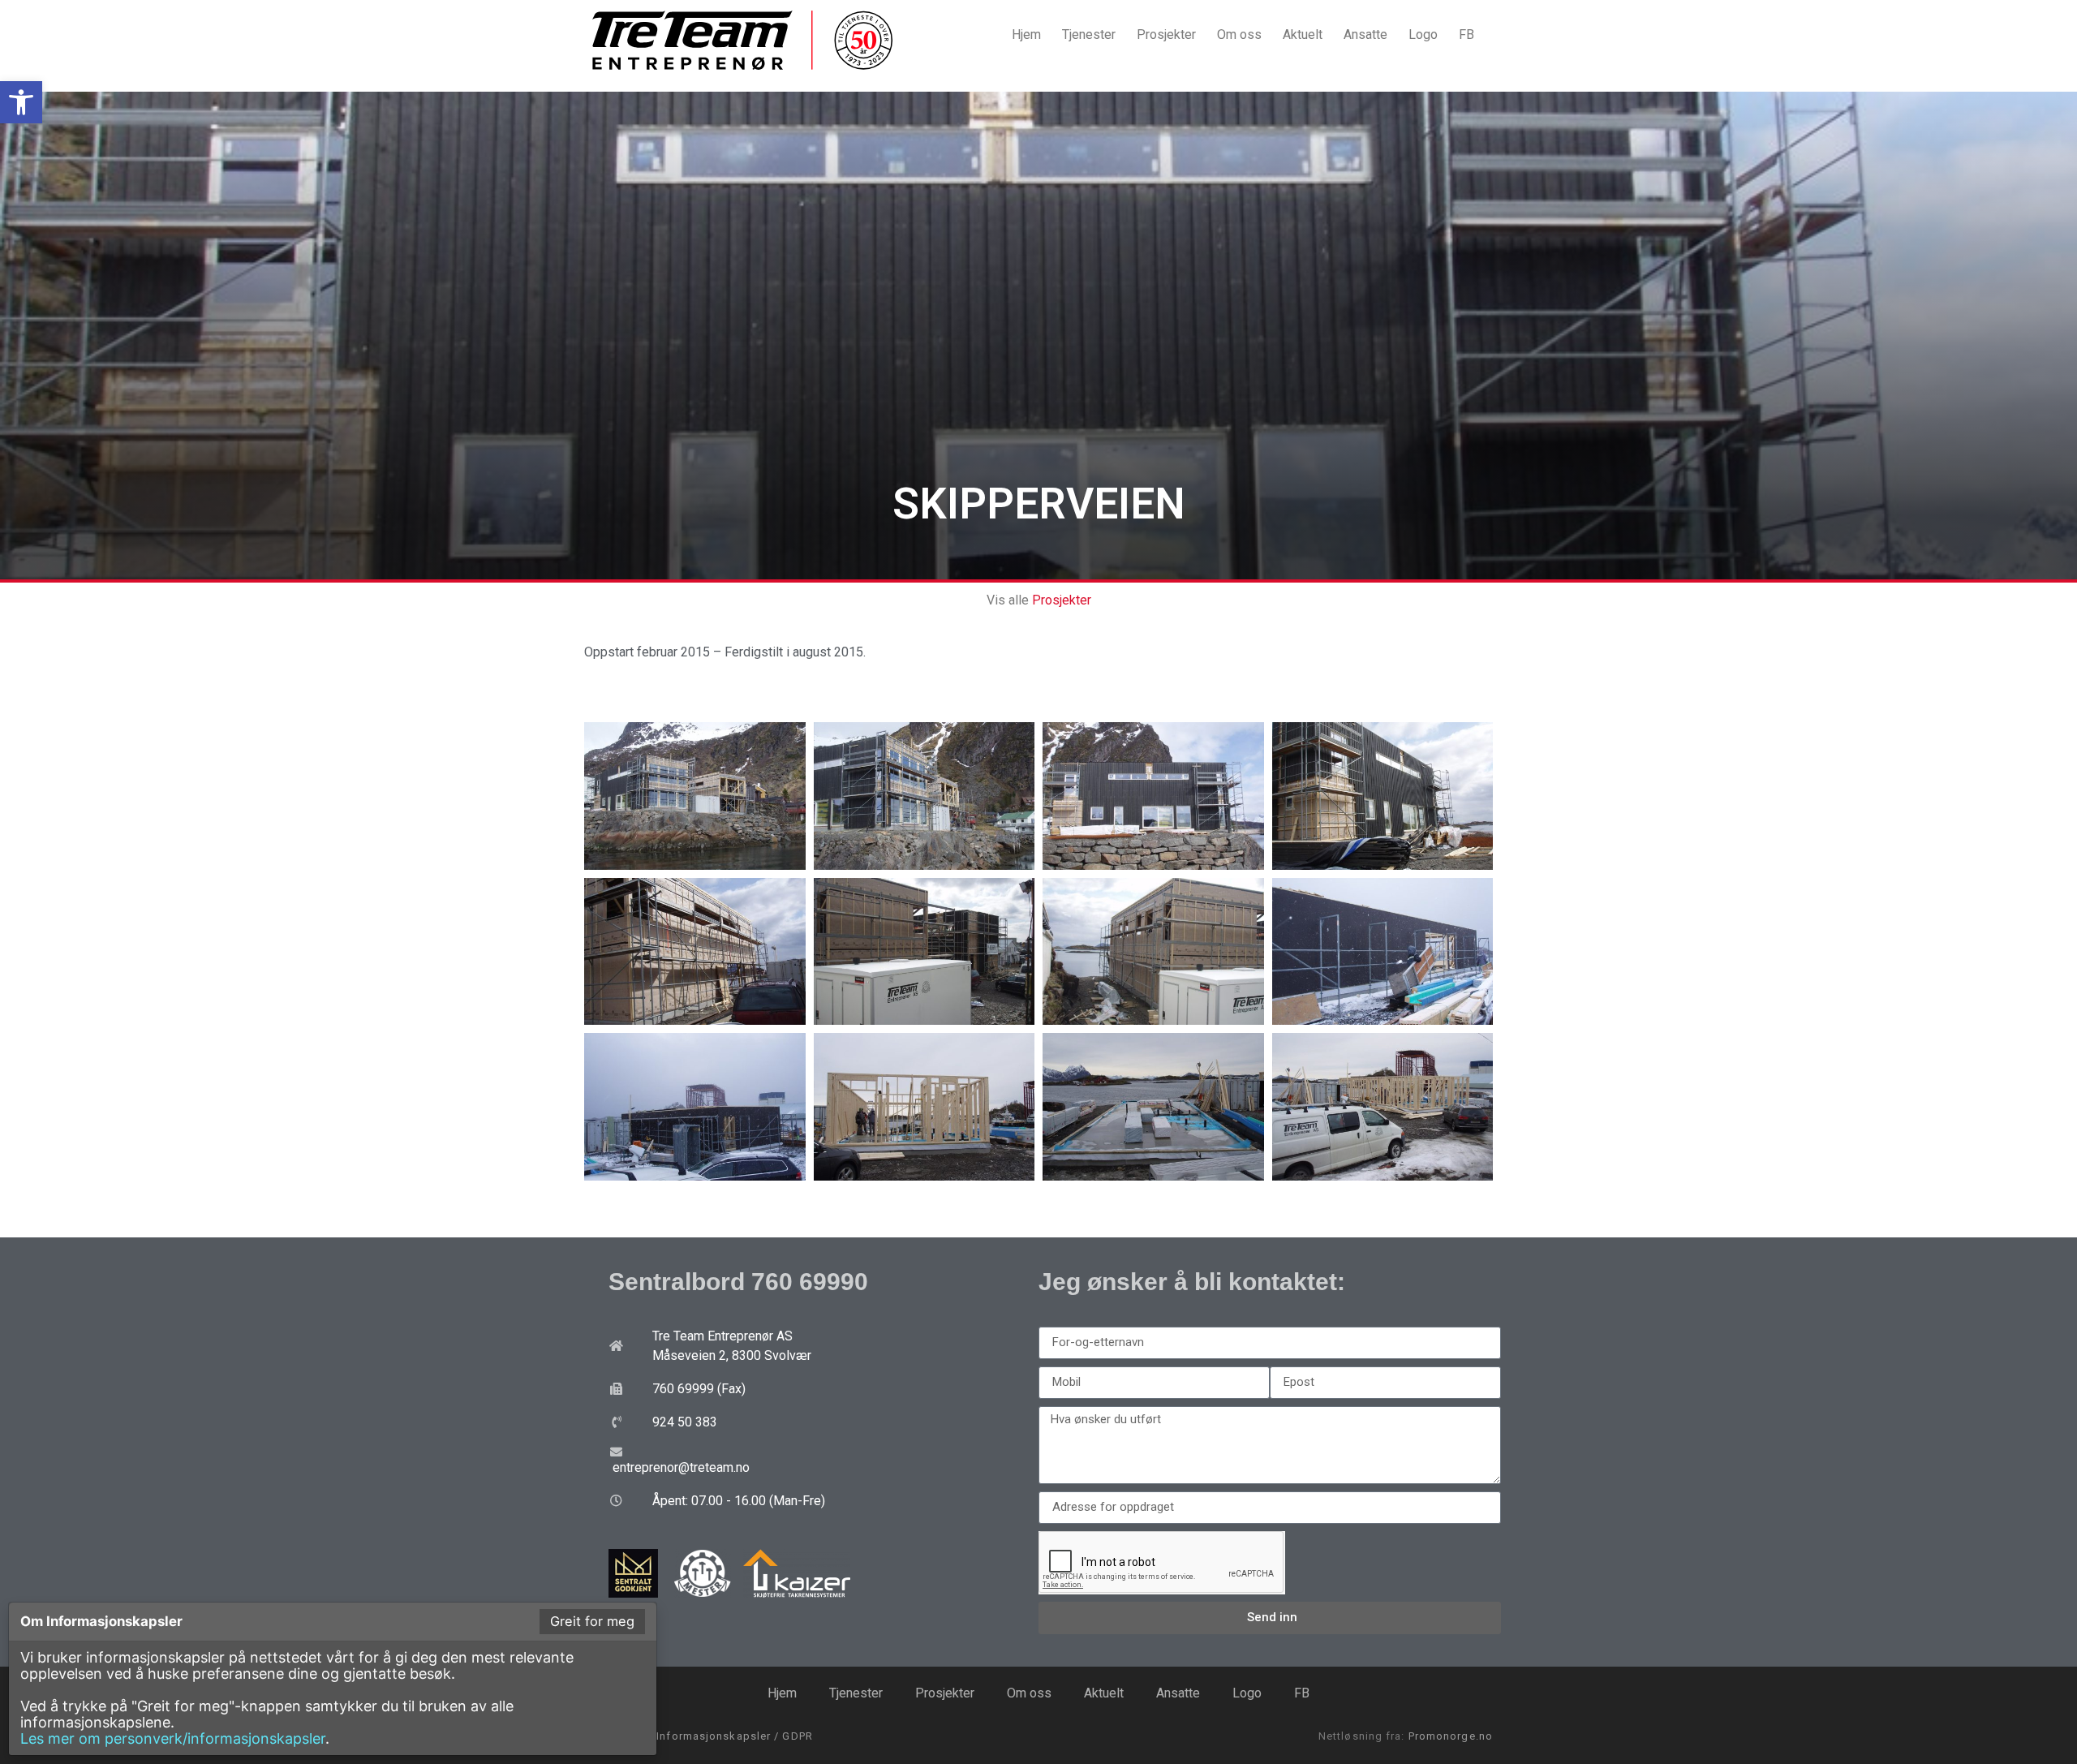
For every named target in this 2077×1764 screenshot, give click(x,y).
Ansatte (1365, 34)
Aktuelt (1303, 34)
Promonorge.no (1451, 1736)
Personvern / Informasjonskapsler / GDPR (699, 1736)
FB (1466, 34)
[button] (21, 102)
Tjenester (1089, 34)
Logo (1423, 34)
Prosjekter (1166, 34)
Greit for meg (592, 1621)
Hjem (1026, 34)
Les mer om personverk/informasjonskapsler (173, 1738)
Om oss (1239, 34)
